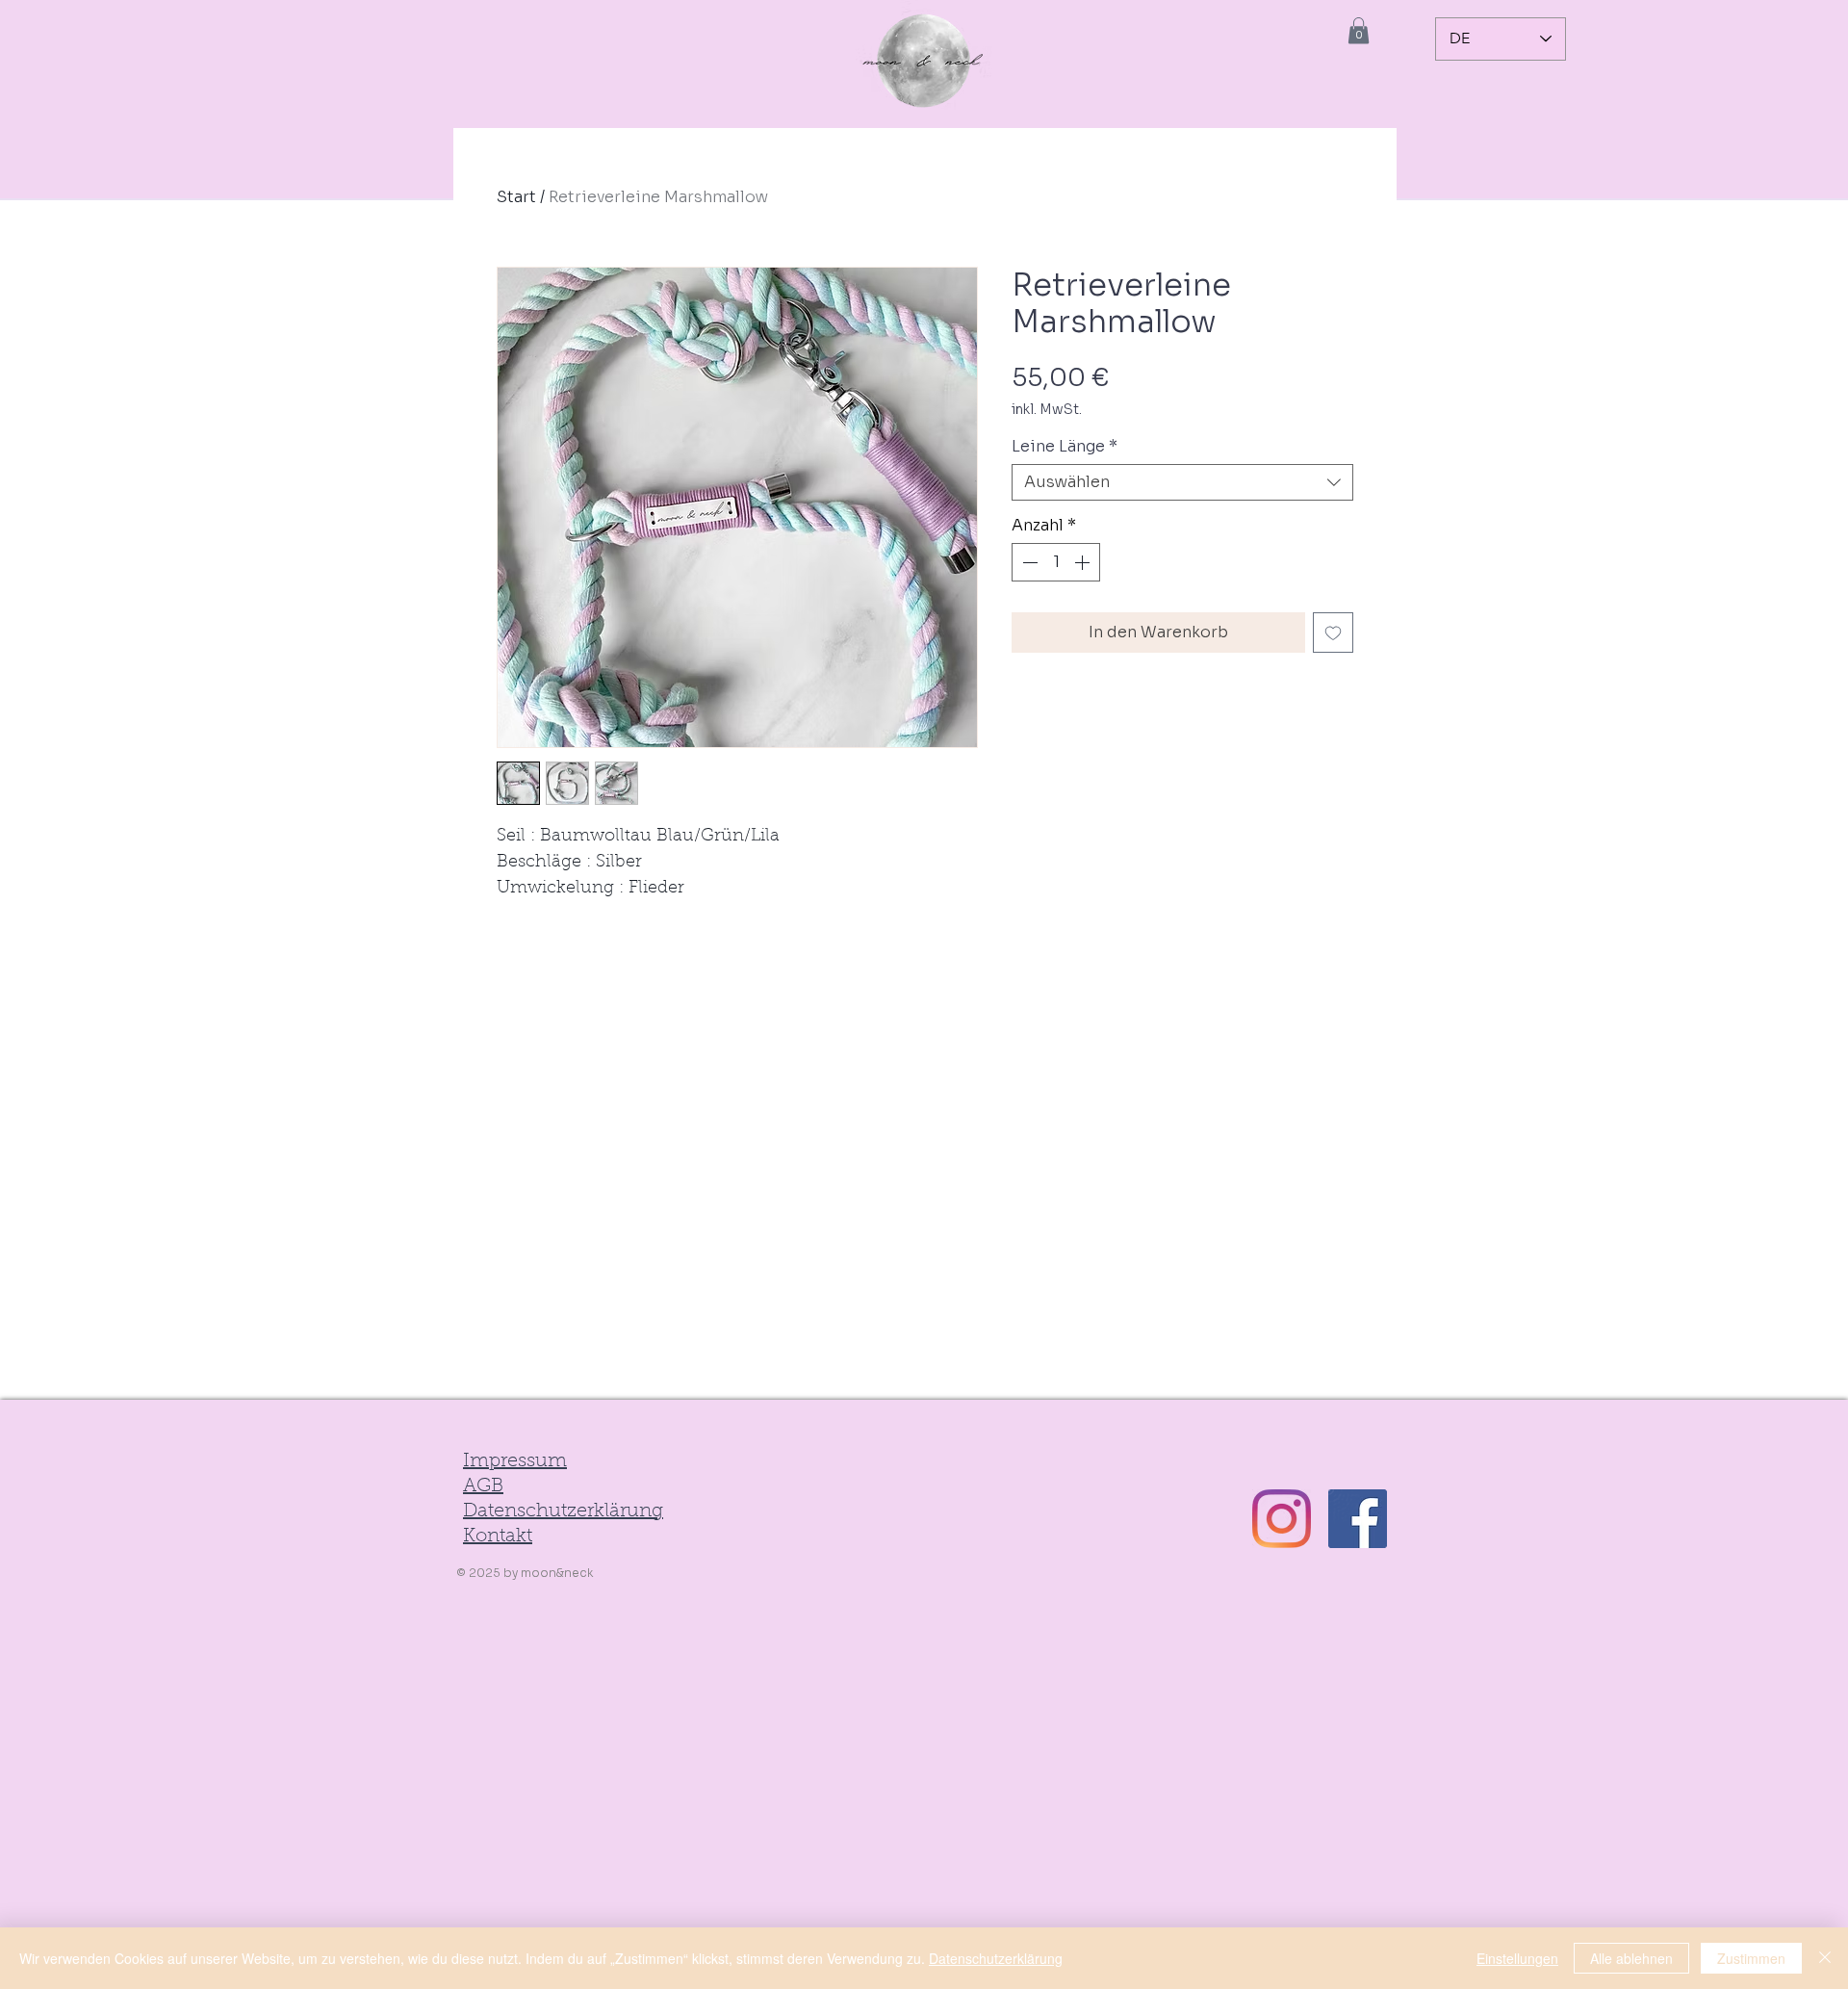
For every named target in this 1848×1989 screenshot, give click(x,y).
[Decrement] (1028, 562)
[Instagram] (1282, 1519)
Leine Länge (1065, 447)
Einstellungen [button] (1517, 1958)
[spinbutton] (1056, 562)
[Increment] (1084, 562)
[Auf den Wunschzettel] (1333, 633)
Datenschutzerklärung (996, 1958)
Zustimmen (1751, 1958)
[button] (1359, 30)
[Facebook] (1358, 1519)
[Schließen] (1825, 1958)
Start (516, 197)
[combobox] (1182, 482)
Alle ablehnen (1631, 1958)
